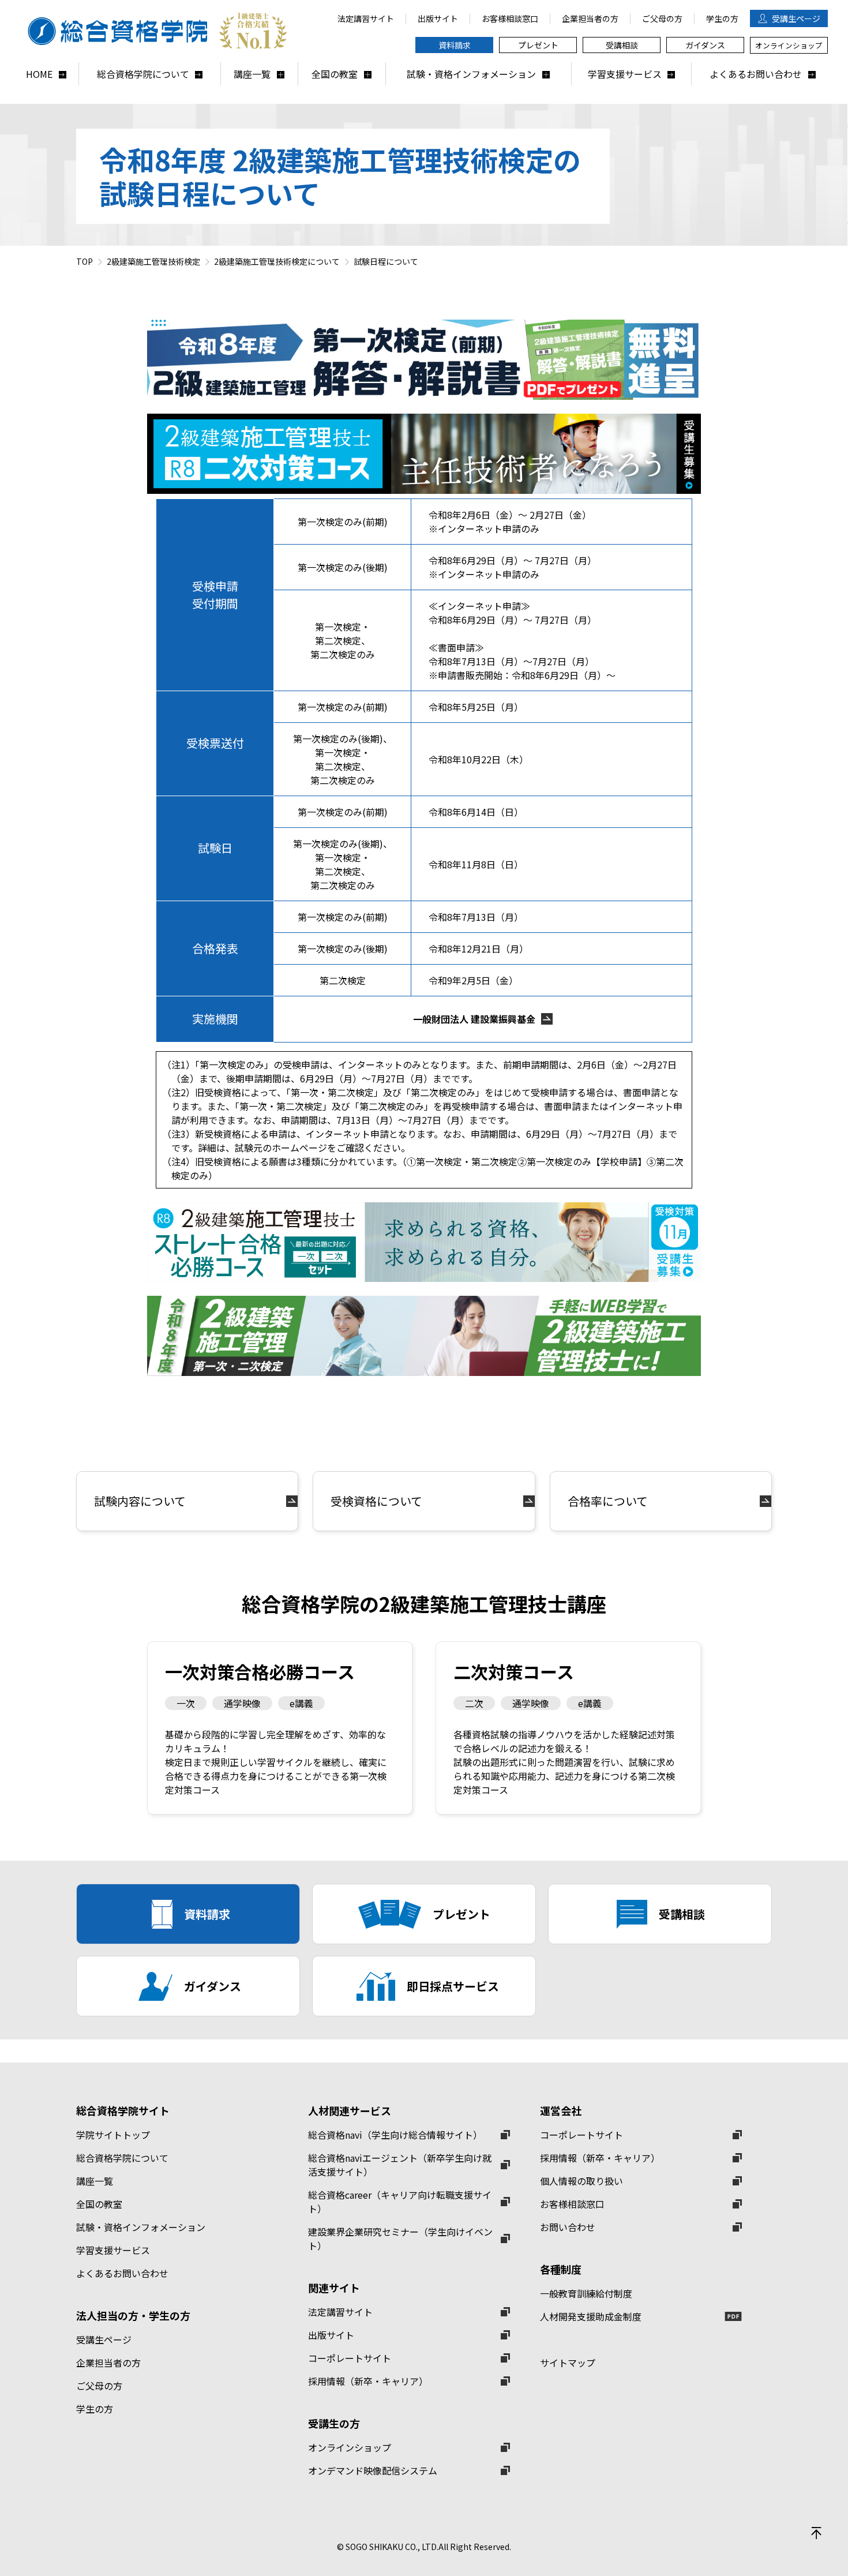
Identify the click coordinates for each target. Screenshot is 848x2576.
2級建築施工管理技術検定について (277, 261)
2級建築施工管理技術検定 (153, 261)
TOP (85, 261)
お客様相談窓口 (572, 2204)
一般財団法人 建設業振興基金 (474, 1019)
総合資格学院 (159, 31)
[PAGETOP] (816, 2533)
